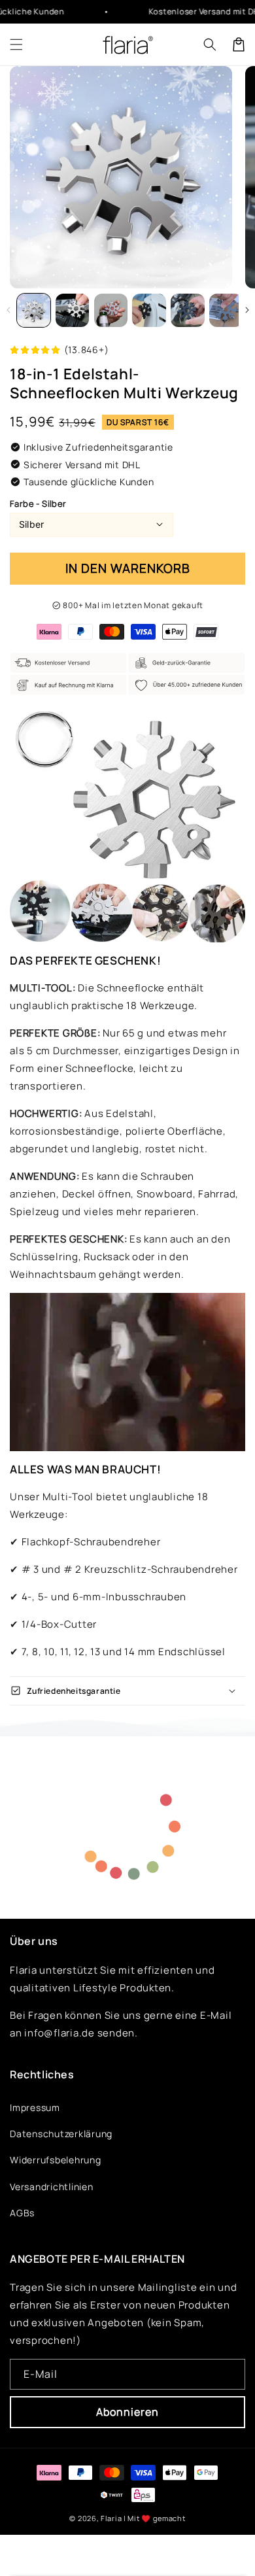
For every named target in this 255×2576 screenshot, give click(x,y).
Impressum (35, 2107)
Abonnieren (127, 2412)
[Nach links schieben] (8, 310)
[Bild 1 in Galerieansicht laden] (34, 310)
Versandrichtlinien (52, 2187)
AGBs (22, 2213)
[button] (16, 44)
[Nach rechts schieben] (247, 310)
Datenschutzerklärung (61, 2134)
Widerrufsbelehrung (56, 2160)
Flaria (111, 2518)
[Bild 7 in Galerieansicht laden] (187, 310)
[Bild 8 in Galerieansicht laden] (226, 310)
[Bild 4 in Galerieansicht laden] (72, 310)
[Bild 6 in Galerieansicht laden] (149, 310)
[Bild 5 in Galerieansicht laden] (111, 310)
